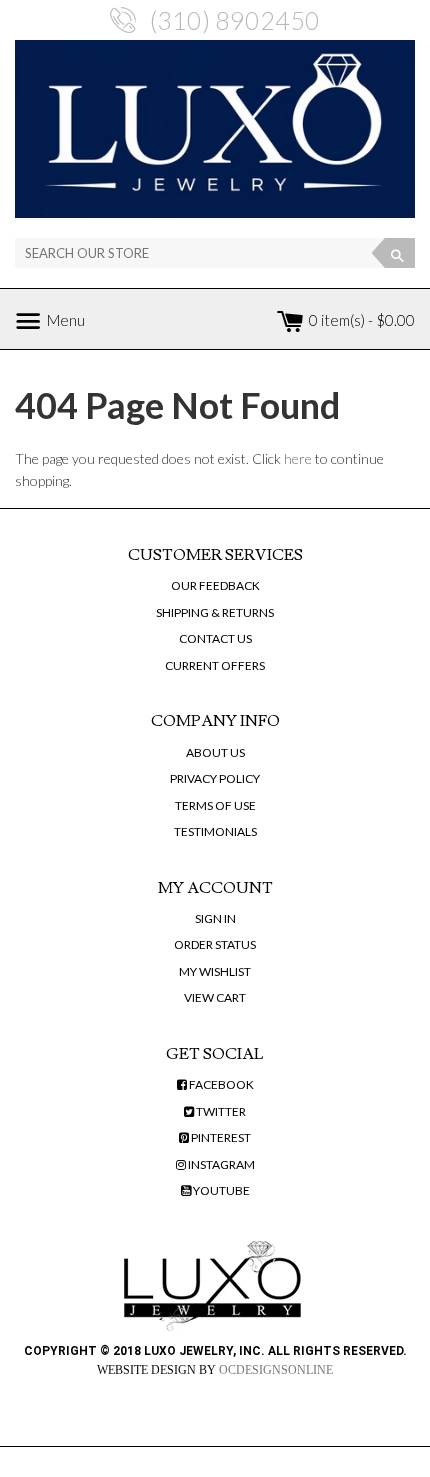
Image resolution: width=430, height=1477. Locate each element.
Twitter (220, 1111)
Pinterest (220, 1137)
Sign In (215, 918)
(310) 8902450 (235, 20)
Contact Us (215, 638)
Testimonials (215, 831)
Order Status (215, 944)
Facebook (220, 1084)
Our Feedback (215, 585)
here (298, 458)
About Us (215, 752)
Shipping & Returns (215, 612)
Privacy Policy (215, 778)
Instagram (220, 1164)
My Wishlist (215, 971)
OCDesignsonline (276, 1370)
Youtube (220, 1190)
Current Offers (215, 665)
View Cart (215, 997)
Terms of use (215, 805)
